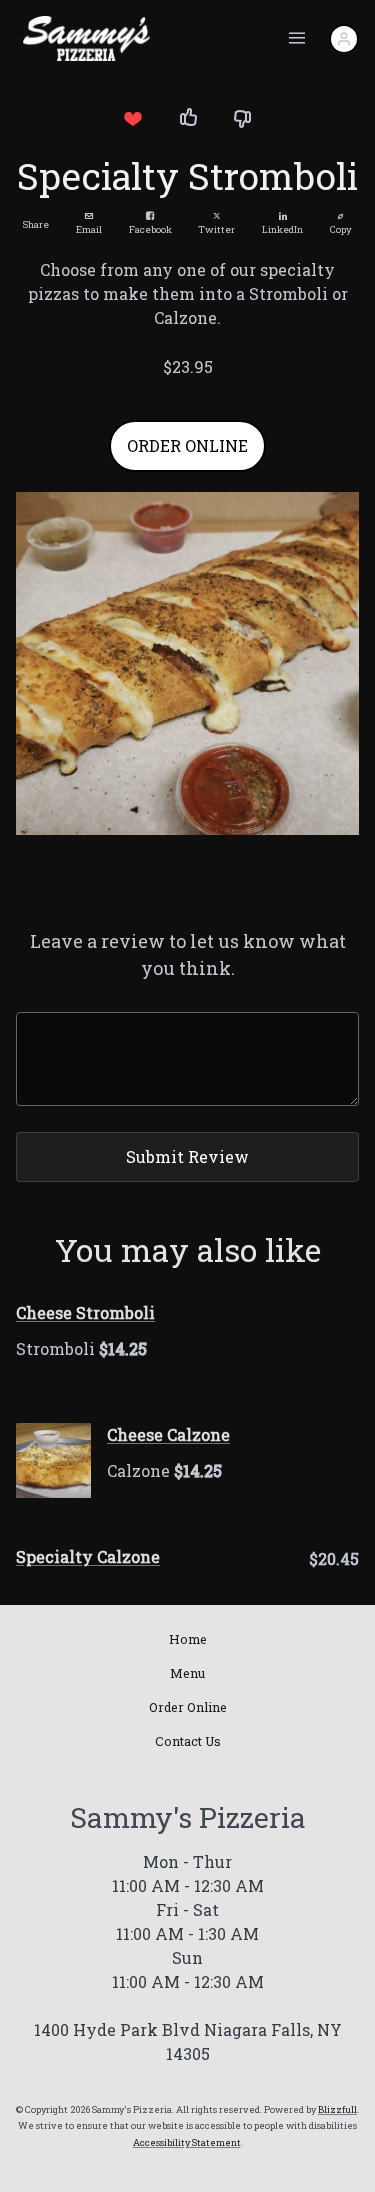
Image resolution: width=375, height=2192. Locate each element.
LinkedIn (282, 229)
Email (89, 229)
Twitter (216, 229)
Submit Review (187, 1156)
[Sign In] (344, 39)
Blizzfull (337, 2109)
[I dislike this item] (243, 118)
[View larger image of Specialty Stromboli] (187, 663)
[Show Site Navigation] (297, 39)
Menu (187, 1673)
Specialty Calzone (88, 1556)
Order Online (188, 1707)
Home (188, 1639)
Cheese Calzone (168, 1434)
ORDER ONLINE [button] (187, 445)
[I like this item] (188, 118)
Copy (341, 229)
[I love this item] (133, 118)
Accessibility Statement (187, 2142)
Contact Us (188, 1741)
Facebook (150, 229)
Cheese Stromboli (85, 1312)
